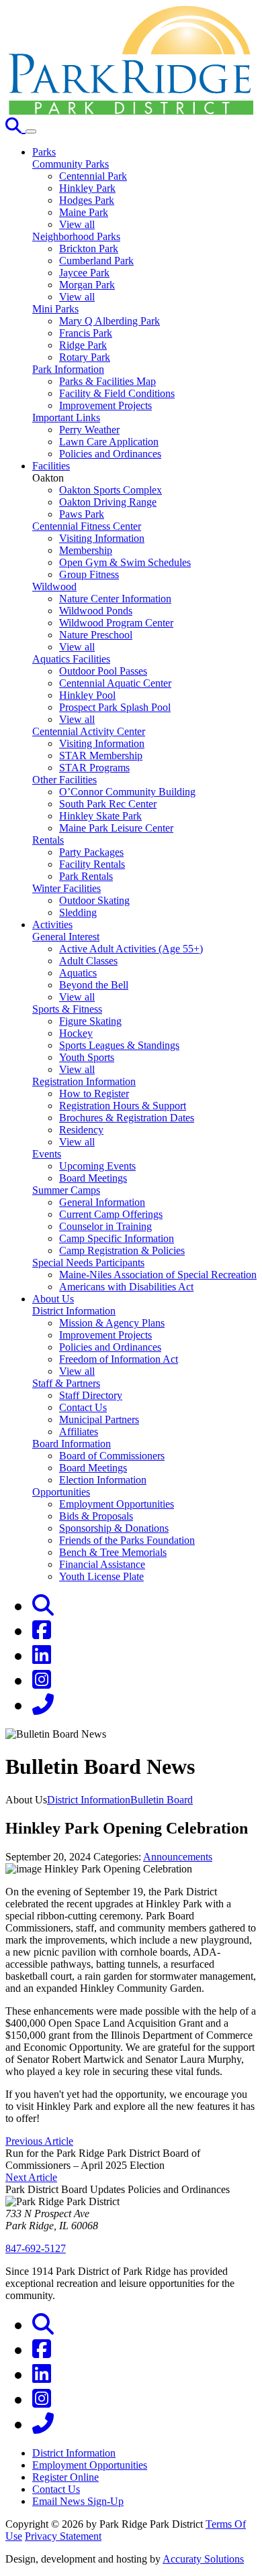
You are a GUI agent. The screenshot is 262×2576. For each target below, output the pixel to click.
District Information (74, 1311)
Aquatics (78, 973)
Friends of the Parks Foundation (127, 1540)
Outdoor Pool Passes (103, 671)
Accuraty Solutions (203, 2559)
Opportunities (61, 1492)
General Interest (66, 937)
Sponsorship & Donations (114, 1528)
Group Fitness (89, 574)
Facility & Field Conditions (117, 393)
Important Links (66, 417)
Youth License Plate (101, 1576)
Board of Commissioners (112, 1456)
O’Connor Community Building (127, 792)
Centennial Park (93, 176)
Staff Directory (91, 1395)
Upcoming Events (97, 1166)
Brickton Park (89, 248)
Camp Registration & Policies (122, 1250)
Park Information (68, 369)
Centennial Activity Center (89, 731)
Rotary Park (85, 357)
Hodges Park (87, 200)
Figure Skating (90, 1021)
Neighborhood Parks (76, 236)
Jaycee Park (84, 273)
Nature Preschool (96, 635)
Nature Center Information (115, 599)
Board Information (72, 1444)
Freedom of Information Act (119, 1359)
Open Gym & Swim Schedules (125, 562)
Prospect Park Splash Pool (115, 707)
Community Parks (71, 164)
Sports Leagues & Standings (119, 1045)
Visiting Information (102, 538)
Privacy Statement (63, 2536)
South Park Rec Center (108, 804)
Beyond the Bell (94, 985)
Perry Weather (89, 430)
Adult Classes (88, 961)
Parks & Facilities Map (107, 381)
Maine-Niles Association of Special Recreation (158, 1275)
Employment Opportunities (117, 1504)
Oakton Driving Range (108, 502)
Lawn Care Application (109, 442)
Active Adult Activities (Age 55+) (131, 949)
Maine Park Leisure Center (116, 828)
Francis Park (86, 333)
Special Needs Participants (88, 1263)
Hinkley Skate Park (100, 816)
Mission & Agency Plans (112, 1323)
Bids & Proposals (96, 1516)
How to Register (94, 1094)
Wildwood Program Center (116, 623)
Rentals (48, 840)
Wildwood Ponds (96, 611)
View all (77, 224)
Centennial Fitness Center (87, 526)
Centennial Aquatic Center (115, 683)
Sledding (78, 912)
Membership (86, 550)
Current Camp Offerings (111, 1214)
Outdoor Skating (94, 900)
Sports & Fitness (67, 1009)
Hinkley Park (87, 188)
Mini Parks (55, 309)
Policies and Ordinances (110, 454)
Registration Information (84, 1081)
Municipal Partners (99, 1419)
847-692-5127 (36, 2248)
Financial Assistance (102, 1564)
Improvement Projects (105, 405)
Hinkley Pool (87, 695)
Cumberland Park (96, 261)
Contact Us (83, 1407)
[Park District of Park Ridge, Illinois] (131, 111)
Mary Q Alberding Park (110, 321)
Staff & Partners (66, 1383)
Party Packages (91, 852)
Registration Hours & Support (123, 1106)
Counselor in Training (105, 1226)
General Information (102, 1202)
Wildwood (54, 586)
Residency (81, 1130)
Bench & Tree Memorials (113, 1552)
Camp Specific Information (117, 1238)
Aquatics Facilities (71, 659)
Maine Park (84, 212)
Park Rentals (86, 876)
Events (47, 1154)
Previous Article (39, 2141)
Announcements (178, 1857)
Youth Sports (87, 1057)
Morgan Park (87, 285)
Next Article (31, 2177)
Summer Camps (66, 1190)
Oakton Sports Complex (111, 490)
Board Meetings (93, 1178)
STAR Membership (101, 755)
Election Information (103, 1480)
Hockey (76, 1033)
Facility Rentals (92, 864)
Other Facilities (64, 780)
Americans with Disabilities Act (126, 1287)
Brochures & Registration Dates (127, 1118)
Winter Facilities (67, 888)
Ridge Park (83, 345)
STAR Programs (94, 768)
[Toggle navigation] (31, 131)
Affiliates (79, 1432)
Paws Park (82, 514)
